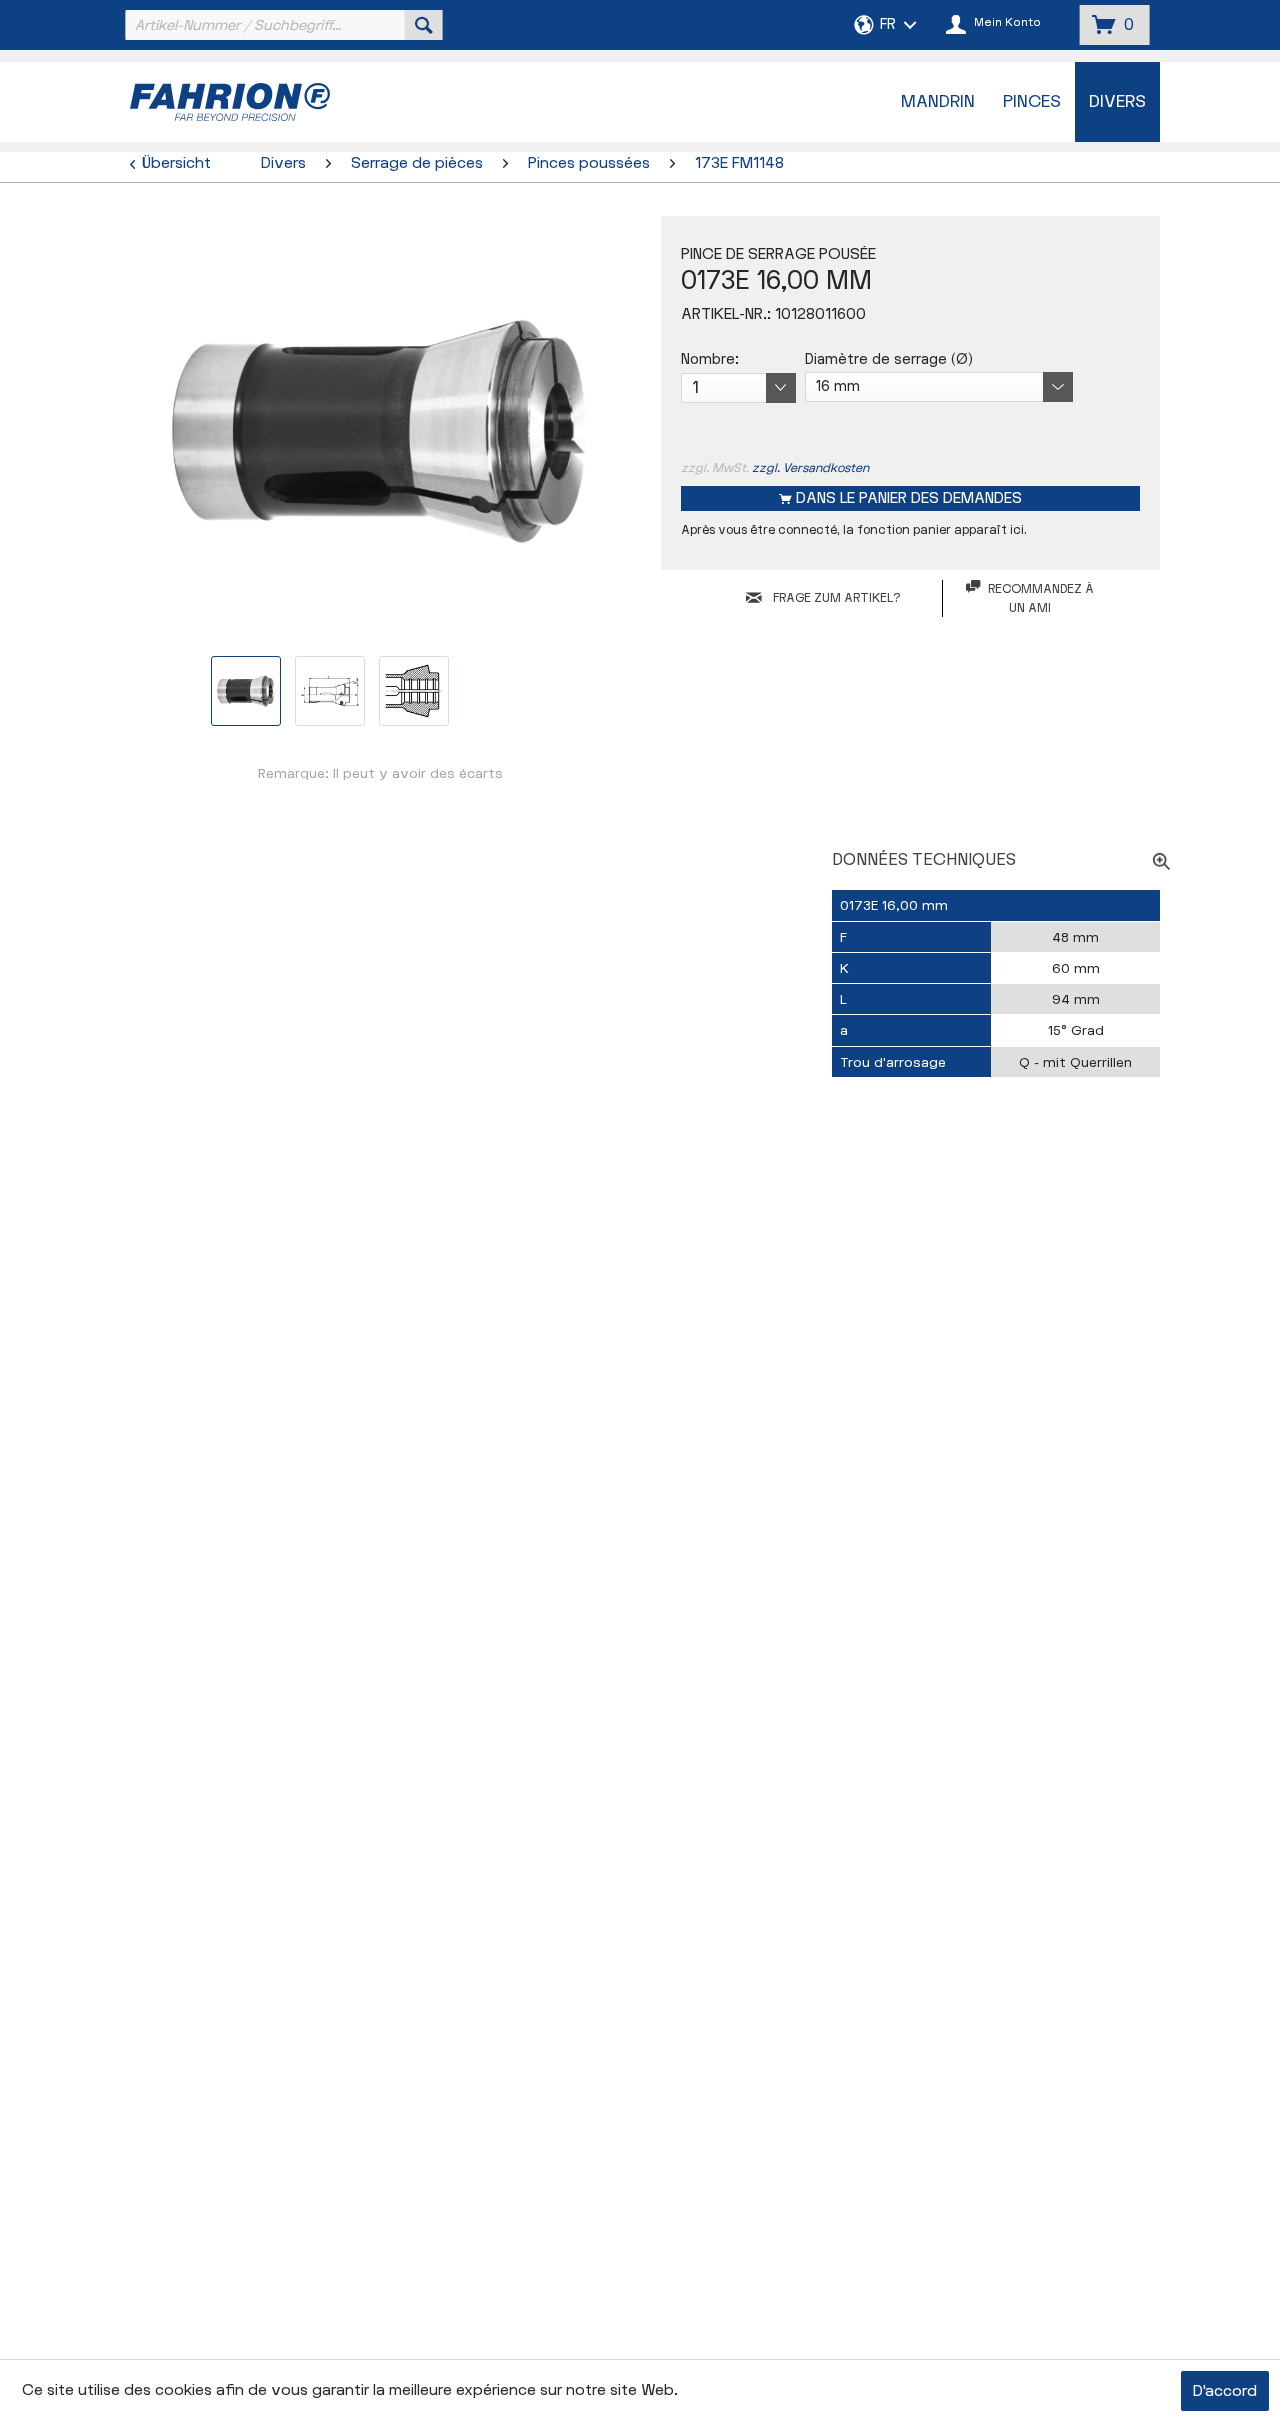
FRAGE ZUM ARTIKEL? (835, 598)
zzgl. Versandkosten (810, 468)
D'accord (1225, 2391)
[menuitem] (282, 25)
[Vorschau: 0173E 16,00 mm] (246, 691)
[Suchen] (424, 25)
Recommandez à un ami (1041, 598)
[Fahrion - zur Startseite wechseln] (281, 102)
